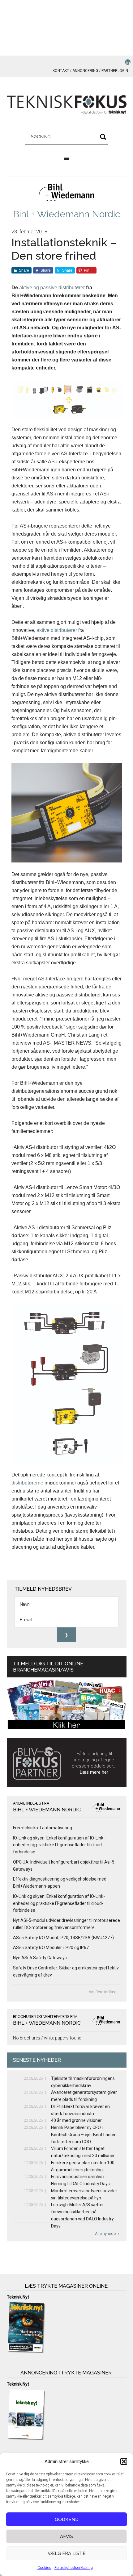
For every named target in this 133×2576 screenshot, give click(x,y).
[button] (124, 2461)
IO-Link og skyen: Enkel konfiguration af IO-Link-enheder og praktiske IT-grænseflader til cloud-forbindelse (59, 1845)
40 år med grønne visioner (76, 2120)
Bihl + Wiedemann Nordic (66, 214)
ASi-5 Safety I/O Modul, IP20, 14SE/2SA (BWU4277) (63, 1938)
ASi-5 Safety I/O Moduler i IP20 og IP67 (51, 1948)
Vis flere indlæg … (105, 1992)
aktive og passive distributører (52, 288)
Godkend (67, 2520)
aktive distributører (57, 630)
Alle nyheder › (107, 2234)
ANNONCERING (85, 71)
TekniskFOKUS (67, 105)
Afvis (66, 2536)
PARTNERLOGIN (115, 71)
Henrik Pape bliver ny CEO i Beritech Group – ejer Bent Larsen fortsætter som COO (84, 2135)
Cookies (44, 2568)
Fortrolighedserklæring (74, 2568)
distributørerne (27, 1483)
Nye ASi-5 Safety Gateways (40, 1958)
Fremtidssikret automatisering (43, 1828)
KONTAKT (61, 71)
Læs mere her (94, 1772)
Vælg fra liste (67, 2553)
